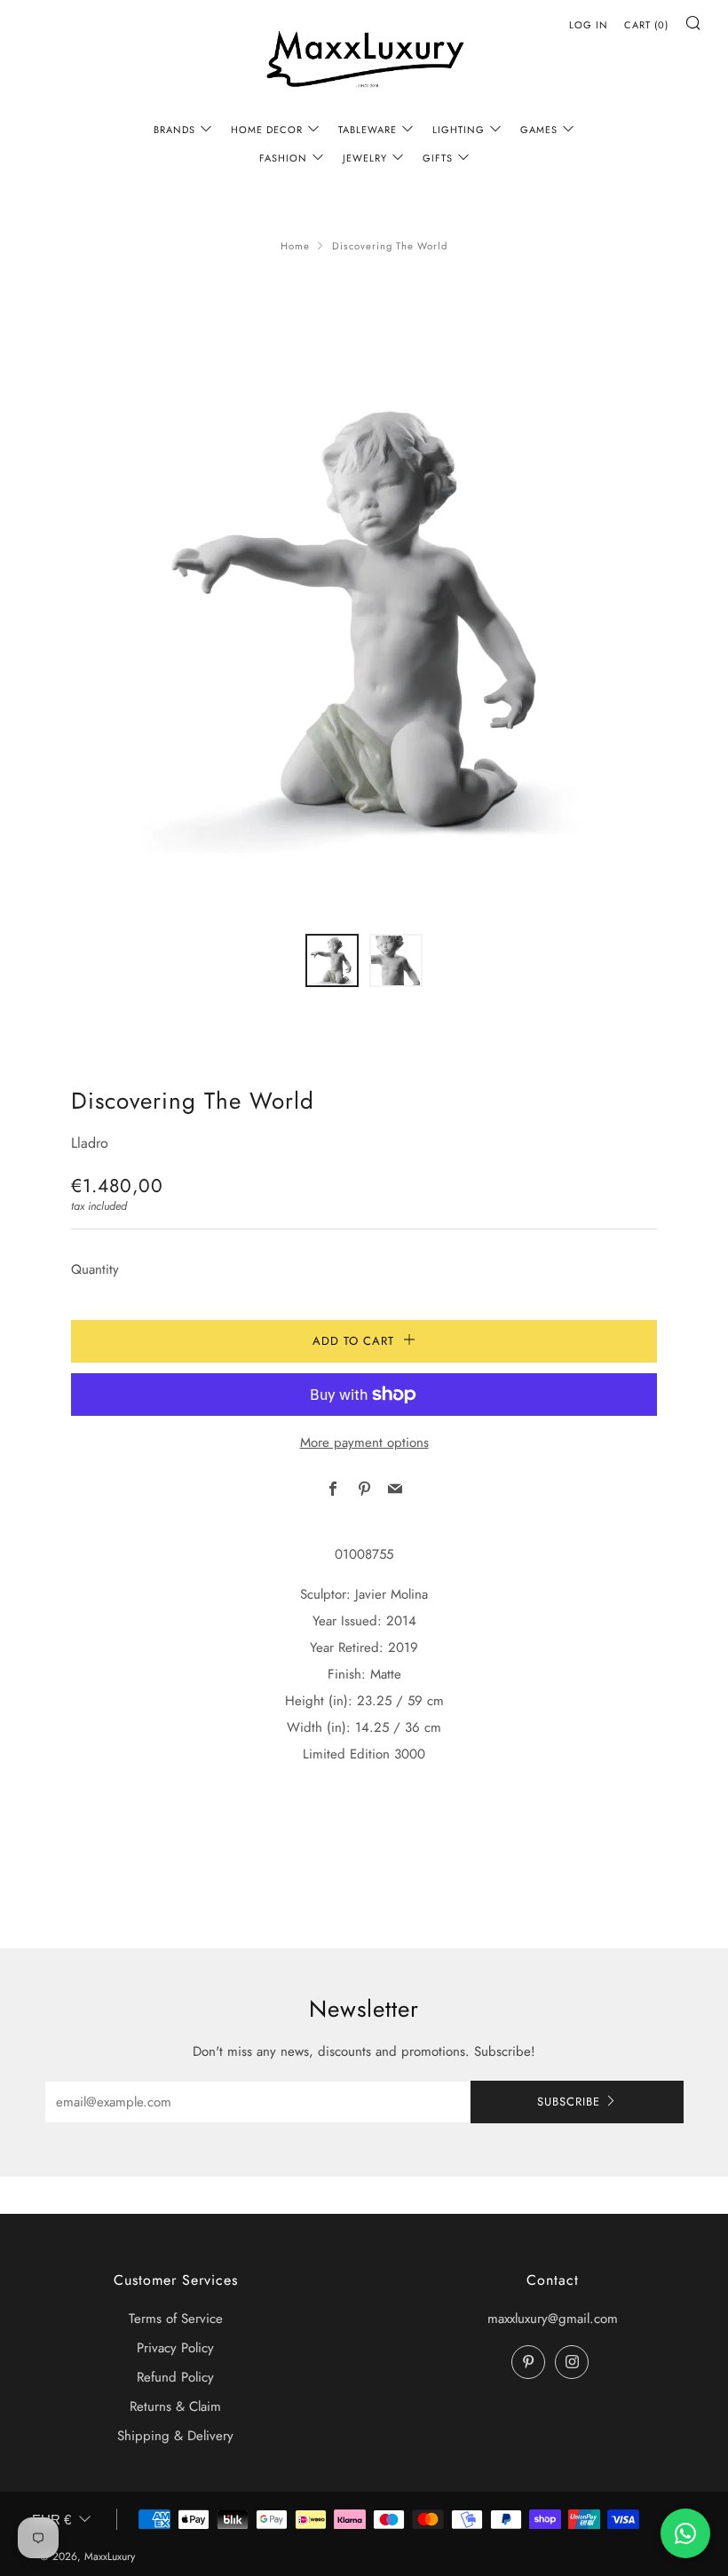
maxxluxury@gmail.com (553, 2319)
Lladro (90, 1143)
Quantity (95, 1269)
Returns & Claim (175, 2406)
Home (295, 246)
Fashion (283, 158)
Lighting (459, 130)
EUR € (51, 2520)
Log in (589, 25)
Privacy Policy (175, 2348)
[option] (364, 620)
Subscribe (569, 2102)
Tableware (368, 130)
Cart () (646, 25)
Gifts (438, 158)
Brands (174, 130)
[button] (332, 960)
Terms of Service (176, 2319)
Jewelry (365, 158)
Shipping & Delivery (175, 2436)
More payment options (364, 1442)
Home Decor (267, 130)
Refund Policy (175, 2377)
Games (539, 130)
